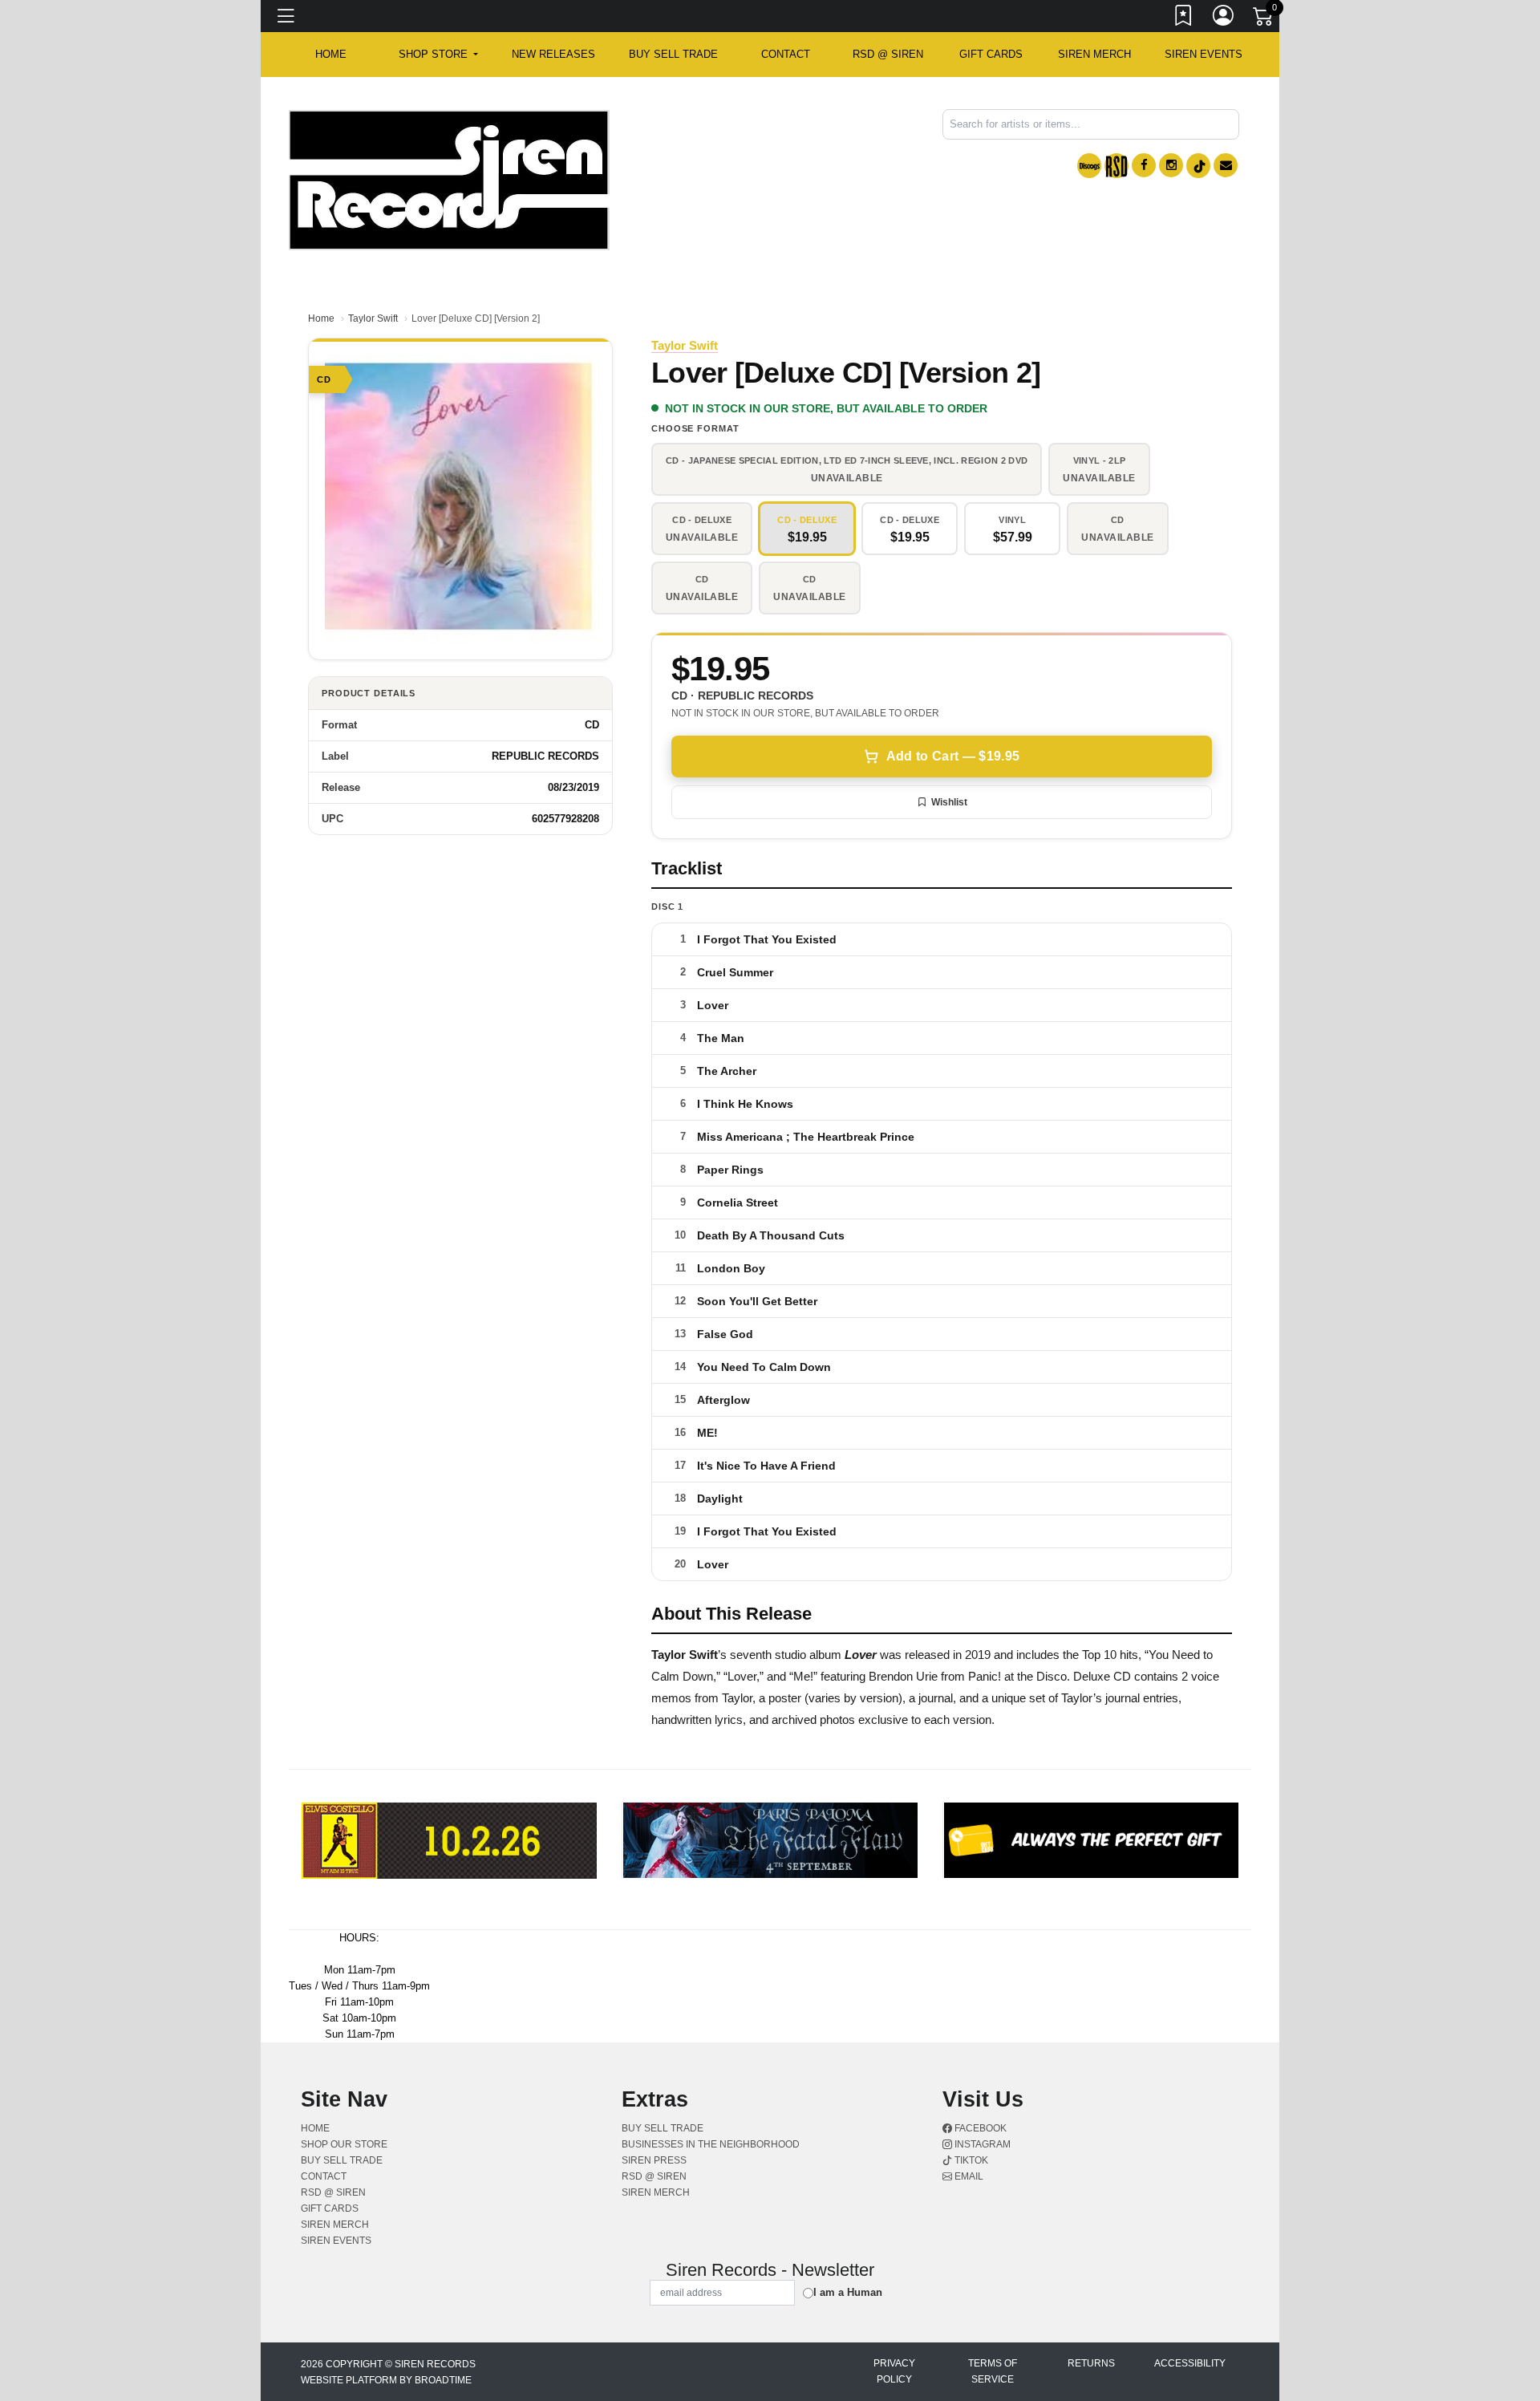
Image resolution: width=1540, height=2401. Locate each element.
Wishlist (949, 802)
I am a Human (848, 2292)
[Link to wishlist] (1184, 18)
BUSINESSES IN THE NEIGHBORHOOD (711, 2144)
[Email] (1226, 165)
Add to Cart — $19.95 (953, 756)
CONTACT (786, 54)
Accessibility (1190, 2363)
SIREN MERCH (1094, 54)
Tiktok (970, 2160)
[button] (438, 55)
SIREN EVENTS (1204, 54)
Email (968, 2176)
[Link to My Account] (1224, 18)
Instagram (981, 2144)
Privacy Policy (894, 2371)
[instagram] (1171, 165)
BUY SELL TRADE (673, 54)
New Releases (553, 54)
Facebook (979, 2128)
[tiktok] (1198, 166)
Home (321, 318)
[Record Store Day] (1116, 166)
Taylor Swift (373, 318)
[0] (1264, 19)
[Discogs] (1089, 166)
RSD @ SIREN (888, 54)
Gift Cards (991, 54)
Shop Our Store (344, 2144)
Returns (1091, 2363)
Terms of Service (993, 2371)
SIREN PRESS (654, 2160)
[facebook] (1144, 165)
